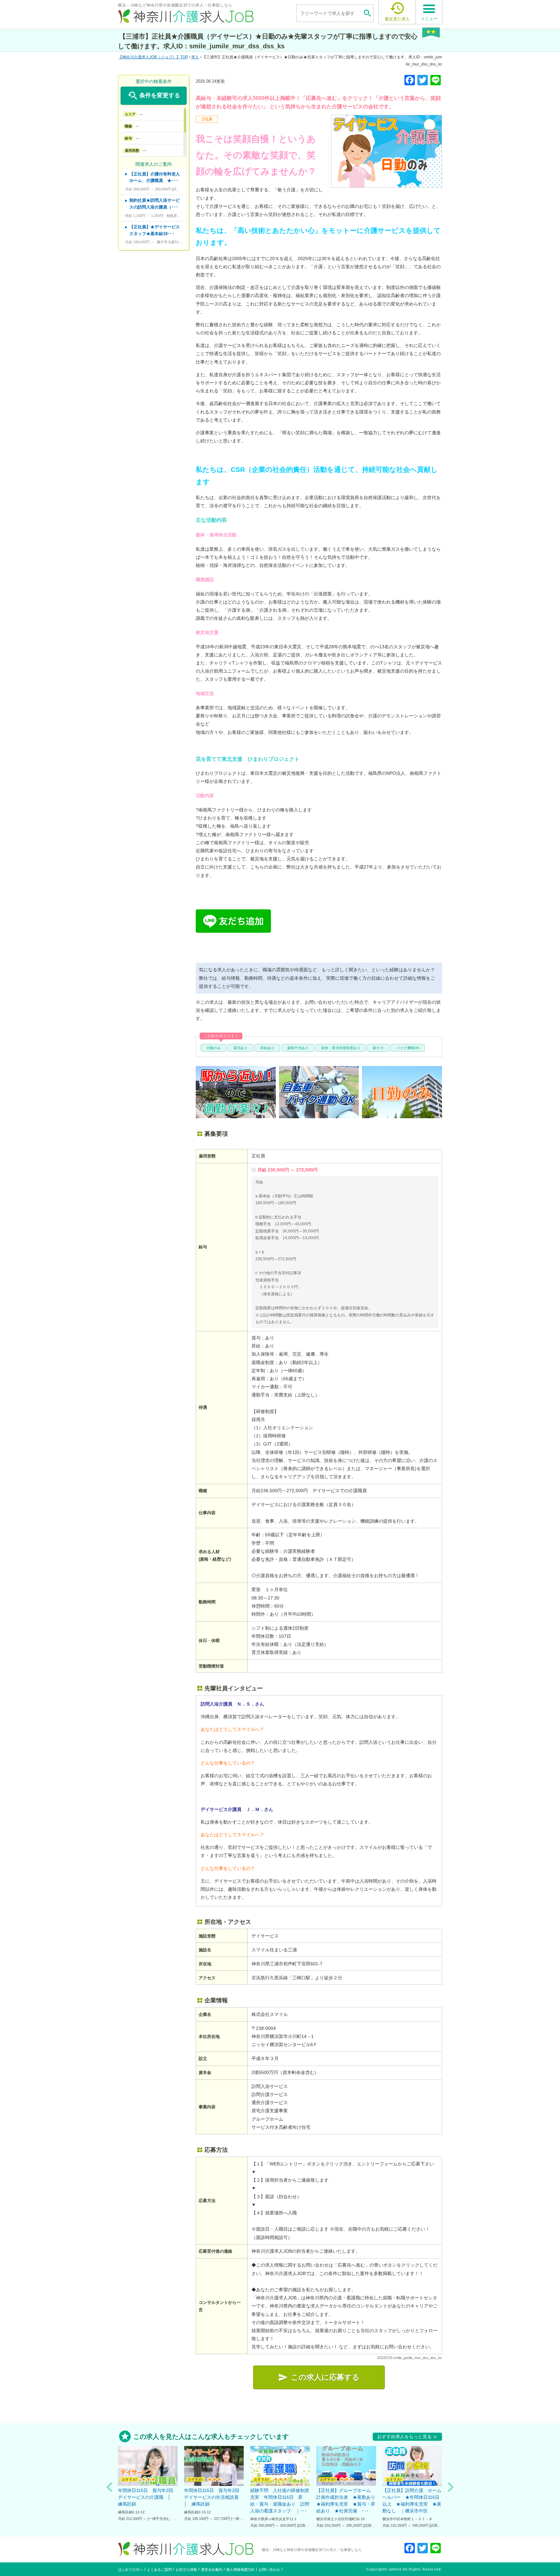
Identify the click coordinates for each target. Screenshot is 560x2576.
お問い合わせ (269, 2570)
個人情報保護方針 (240, 2570)
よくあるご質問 (159, 2570)
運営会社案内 (212, 2570)
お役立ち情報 (186, 2570)
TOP (155, 57)
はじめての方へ (130, 2570)
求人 (195, 57)
